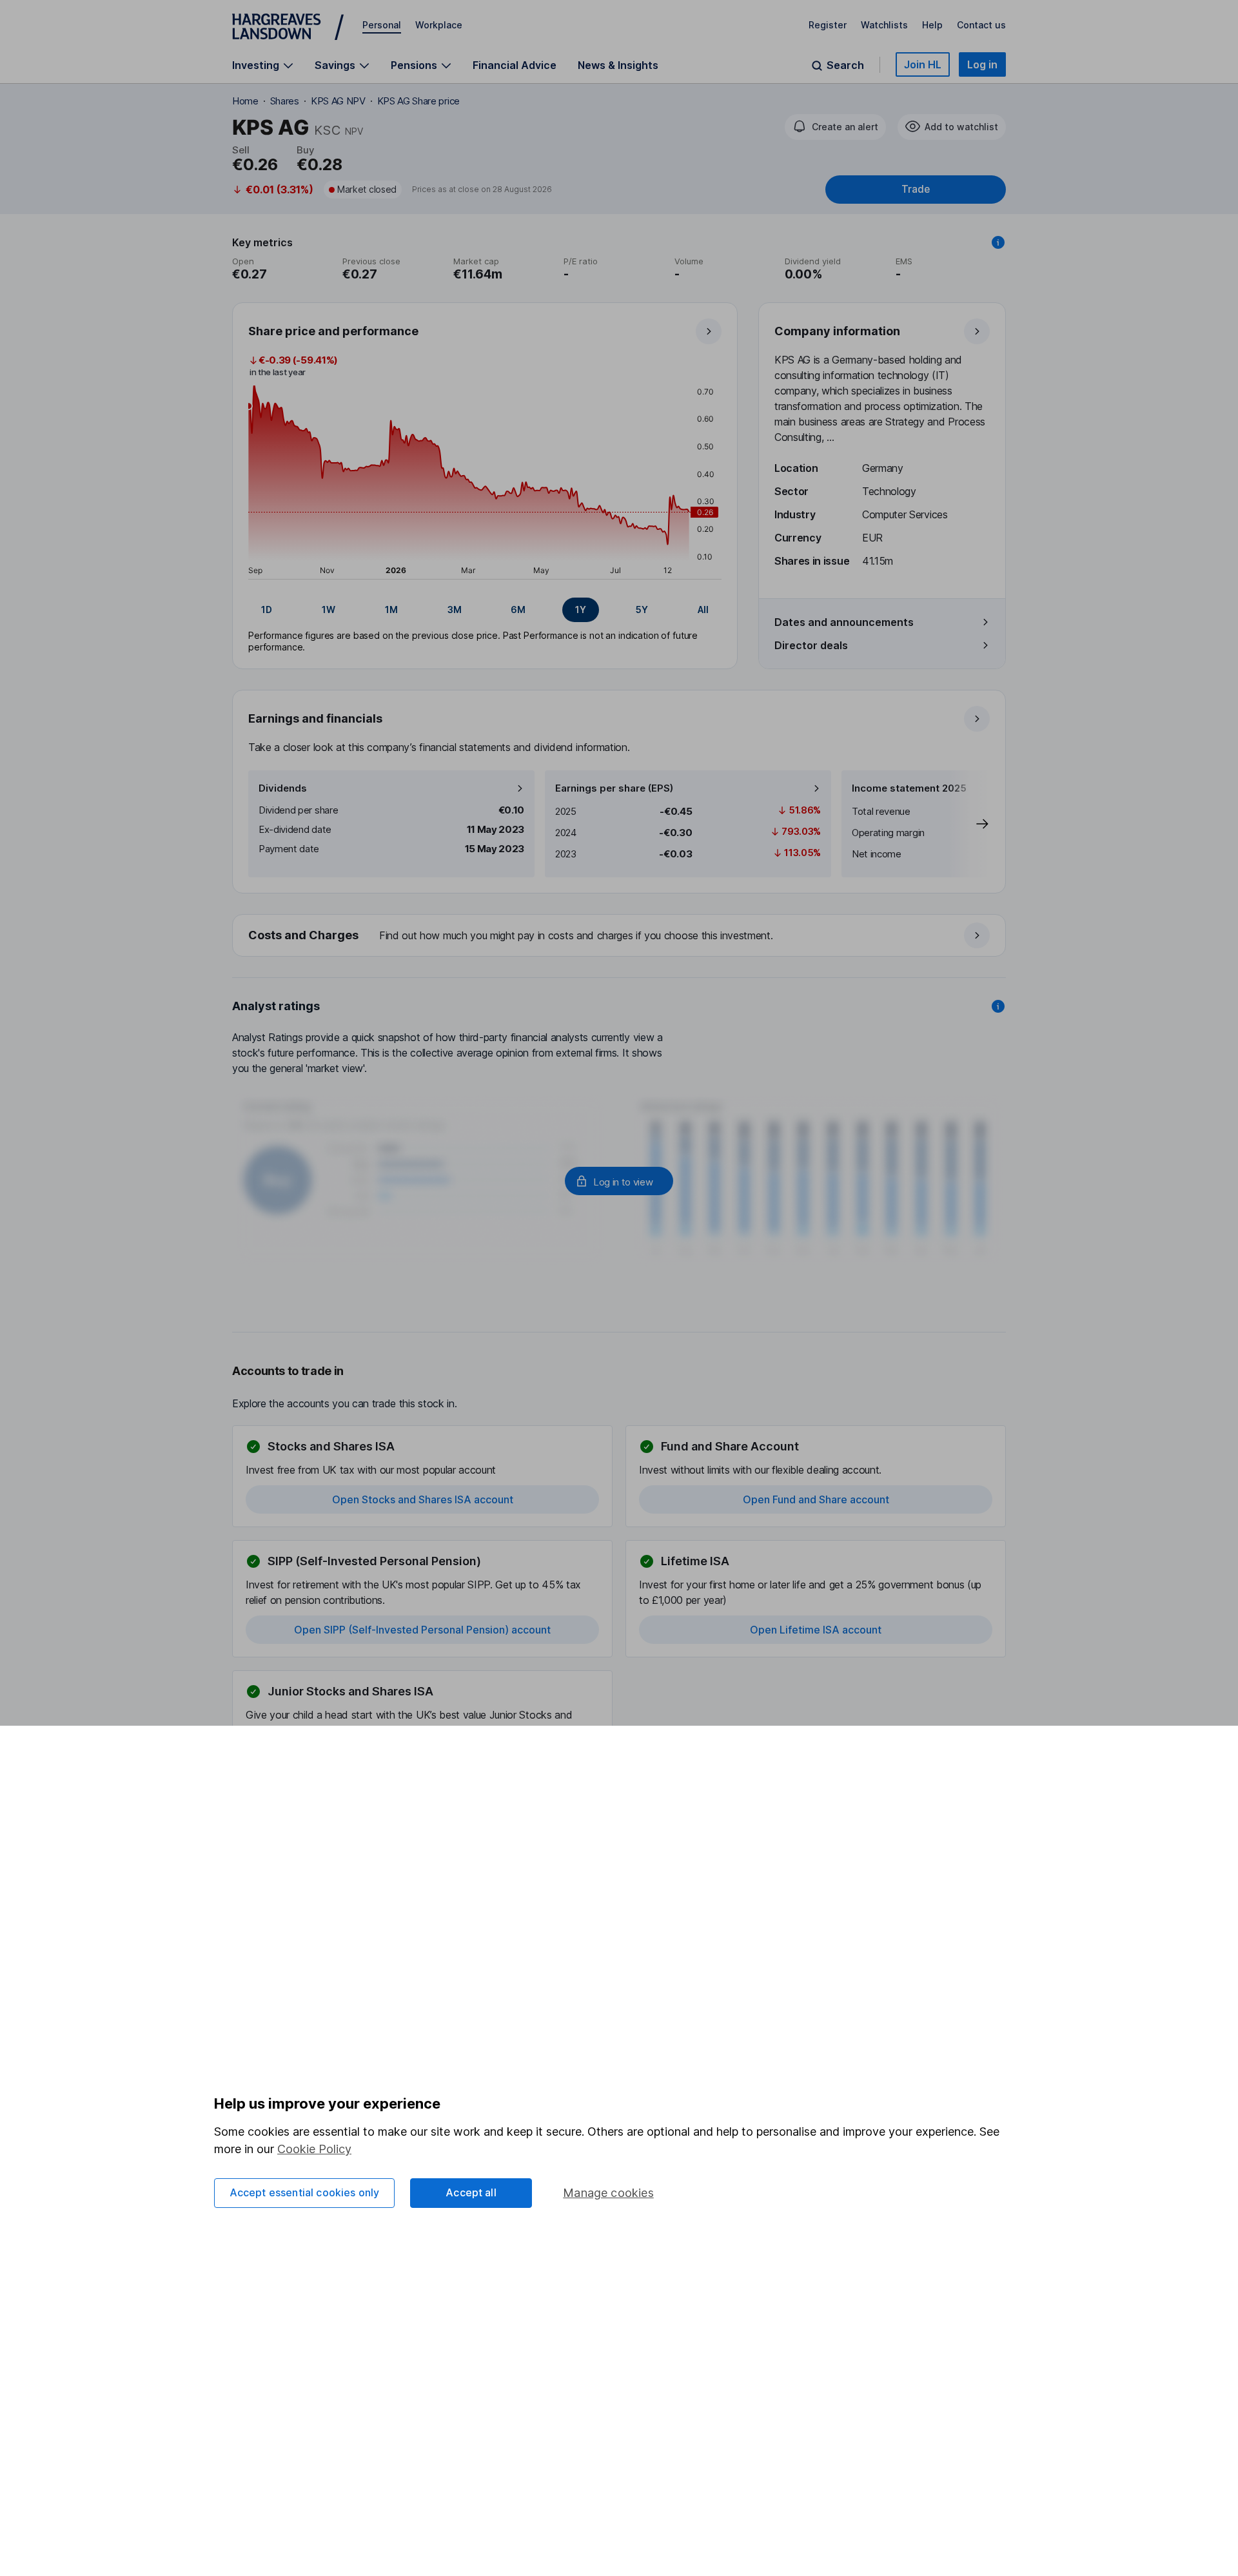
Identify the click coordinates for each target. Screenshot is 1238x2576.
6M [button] (518, 610)
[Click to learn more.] (998, 242)
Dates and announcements (844, 622)
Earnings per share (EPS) (614, 788)
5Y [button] (642, 610)
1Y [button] (581, 610)
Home (245, 101)
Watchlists (884, 25)
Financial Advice (515, 65)
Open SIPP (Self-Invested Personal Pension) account (422, 1630)
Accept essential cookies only (305, 2192)
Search (845, 65)
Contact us (981, 25)
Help (932, 25)
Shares (285, 101)
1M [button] (391, 610)
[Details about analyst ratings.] (998, 1006)
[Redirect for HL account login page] (619, 1181)
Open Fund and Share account (816, 1499)
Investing (256, 65)
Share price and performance (333, 331)
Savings (335, 65)
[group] (485, 610)
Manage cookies (608, 2193)
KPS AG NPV (338, 101)
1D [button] (267, 610)
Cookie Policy (314, 2149)
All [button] (703, 610)
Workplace (439, 25)
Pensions (414, 65)
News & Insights (618, 65)
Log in (982, 64)
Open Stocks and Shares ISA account (423, 1499)
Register (828, 25)
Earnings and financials (315, 718)
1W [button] (329, 610)
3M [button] (455, 610)
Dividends (283, 788)
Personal (382, 25)
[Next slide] (969, 824)
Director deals (811, 645)
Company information (837, 331)
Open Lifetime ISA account (816, 1630)
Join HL (923, 64)
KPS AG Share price (418, 101)
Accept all (471, 2192)
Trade (916, 189)
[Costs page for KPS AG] (620, 936)
